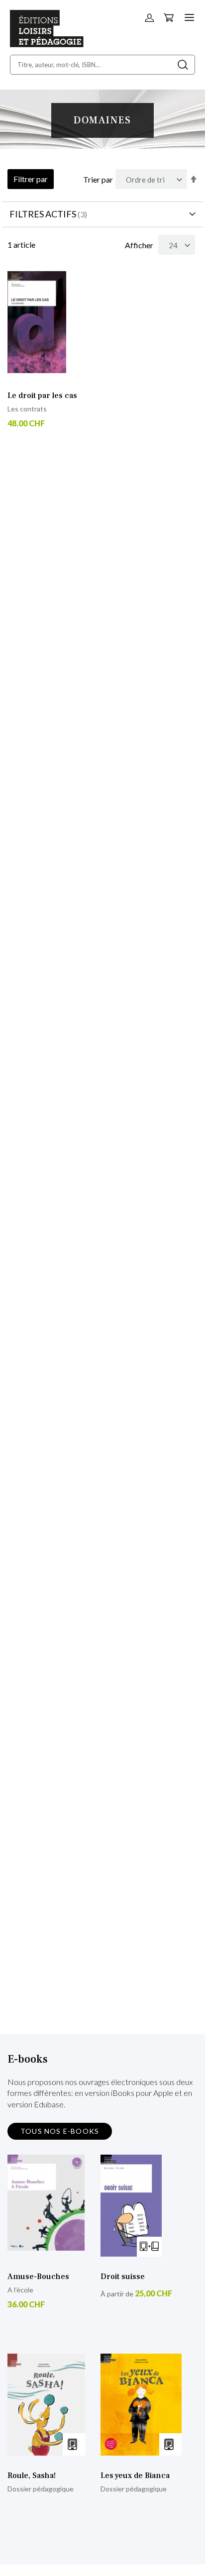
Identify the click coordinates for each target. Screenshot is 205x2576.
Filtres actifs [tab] (43, 214)
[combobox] (102, 65)
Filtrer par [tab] (31, 179)
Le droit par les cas (42, 396)
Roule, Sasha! (32, 2476)
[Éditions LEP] (47, 44)
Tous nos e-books (60, 2131)
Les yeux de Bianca (135, 2476)
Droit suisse (123, 2277)
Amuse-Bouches (38, 2277)
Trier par (98, 179)
